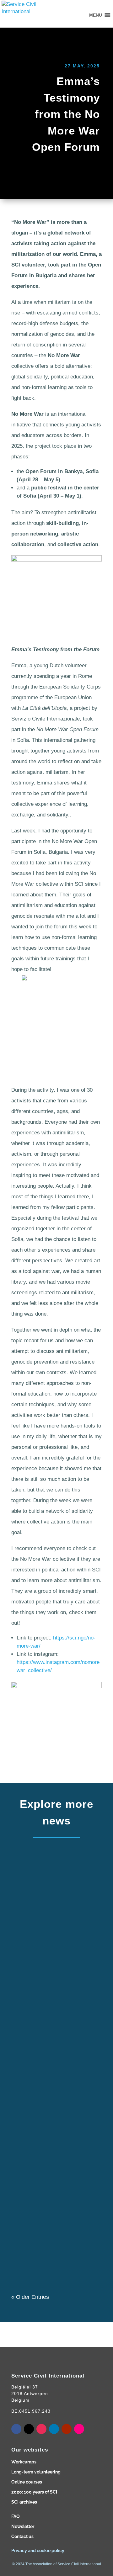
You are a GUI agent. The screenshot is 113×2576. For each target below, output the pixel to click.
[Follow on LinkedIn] (54, 2429)
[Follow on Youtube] (67, 2429)
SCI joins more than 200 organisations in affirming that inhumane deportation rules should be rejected (55, 2014)
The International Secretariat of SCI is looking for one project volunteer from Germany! (55, 1892)
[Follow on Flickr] (79, 2429)
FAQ (16, 2516)
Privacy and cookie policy (38, 2551)
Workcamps (24, 2462)
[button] (96, 15)
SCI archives (24, 2502)
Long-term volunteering (36, 2472)
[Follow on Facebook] (16, 2429)
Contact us (22, 2536)
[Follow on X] (29, 2429)
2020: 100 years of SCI (34, 2492)
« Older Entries (30, 2297)
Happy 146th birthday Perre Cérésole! (54, 2148)
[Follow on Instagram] (41, 2429)
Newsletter (23, 2526)
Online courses (27, 2482)
